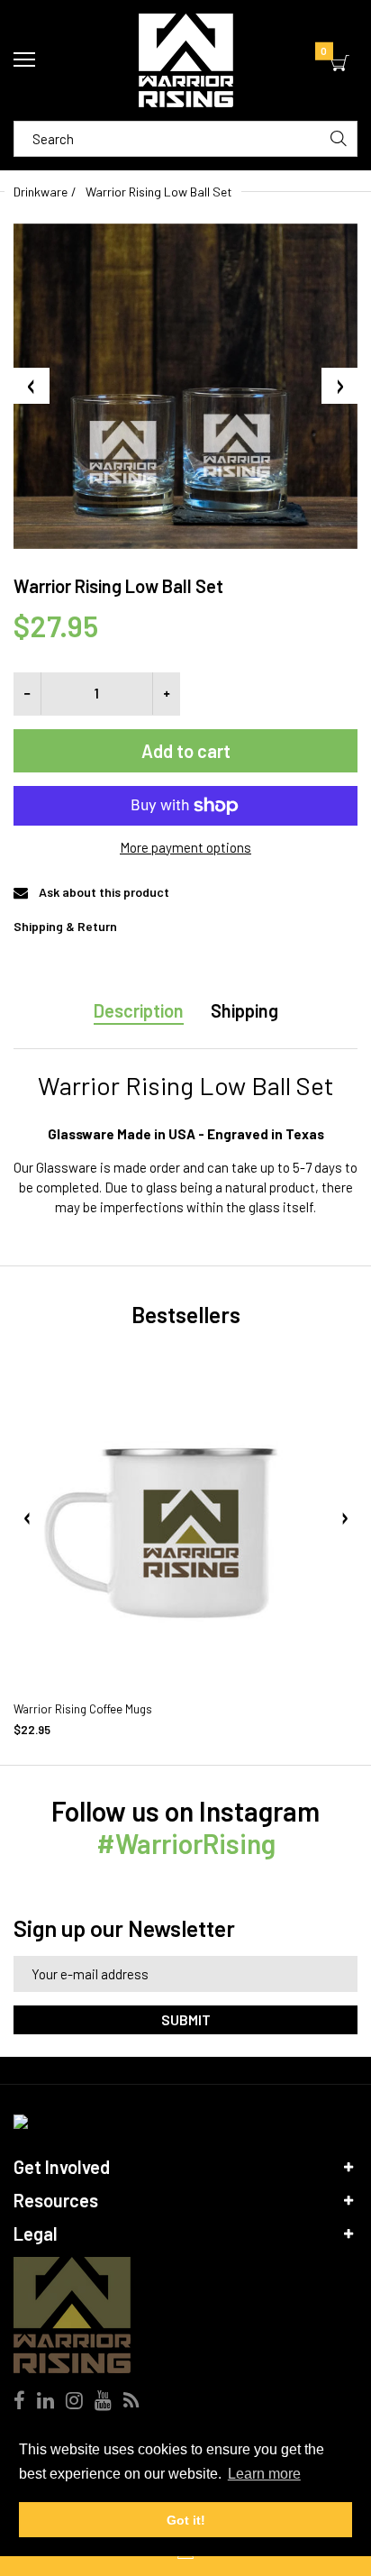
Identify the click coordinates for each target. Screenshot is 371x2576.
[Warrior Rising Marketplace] (185, 60)
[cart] (340, 64)
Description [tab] (139, 1010)
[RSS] (131, 2402)
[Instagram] (74, 2402)
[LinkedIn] (45, 2402)
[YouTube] (103, 2402)
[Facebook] (19, 2402)
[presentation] (27, 1519)
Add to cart (186, 751)
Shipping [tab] (244, 1010)
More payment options (185, 847)
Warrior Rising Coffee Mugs (83, 1709)
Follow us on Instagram (185, 1827)
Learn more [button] (264, 2474)
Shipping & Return (65, 926)
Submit (186, 2019)
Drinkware (41, 192)
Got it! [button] (186, 2520)
